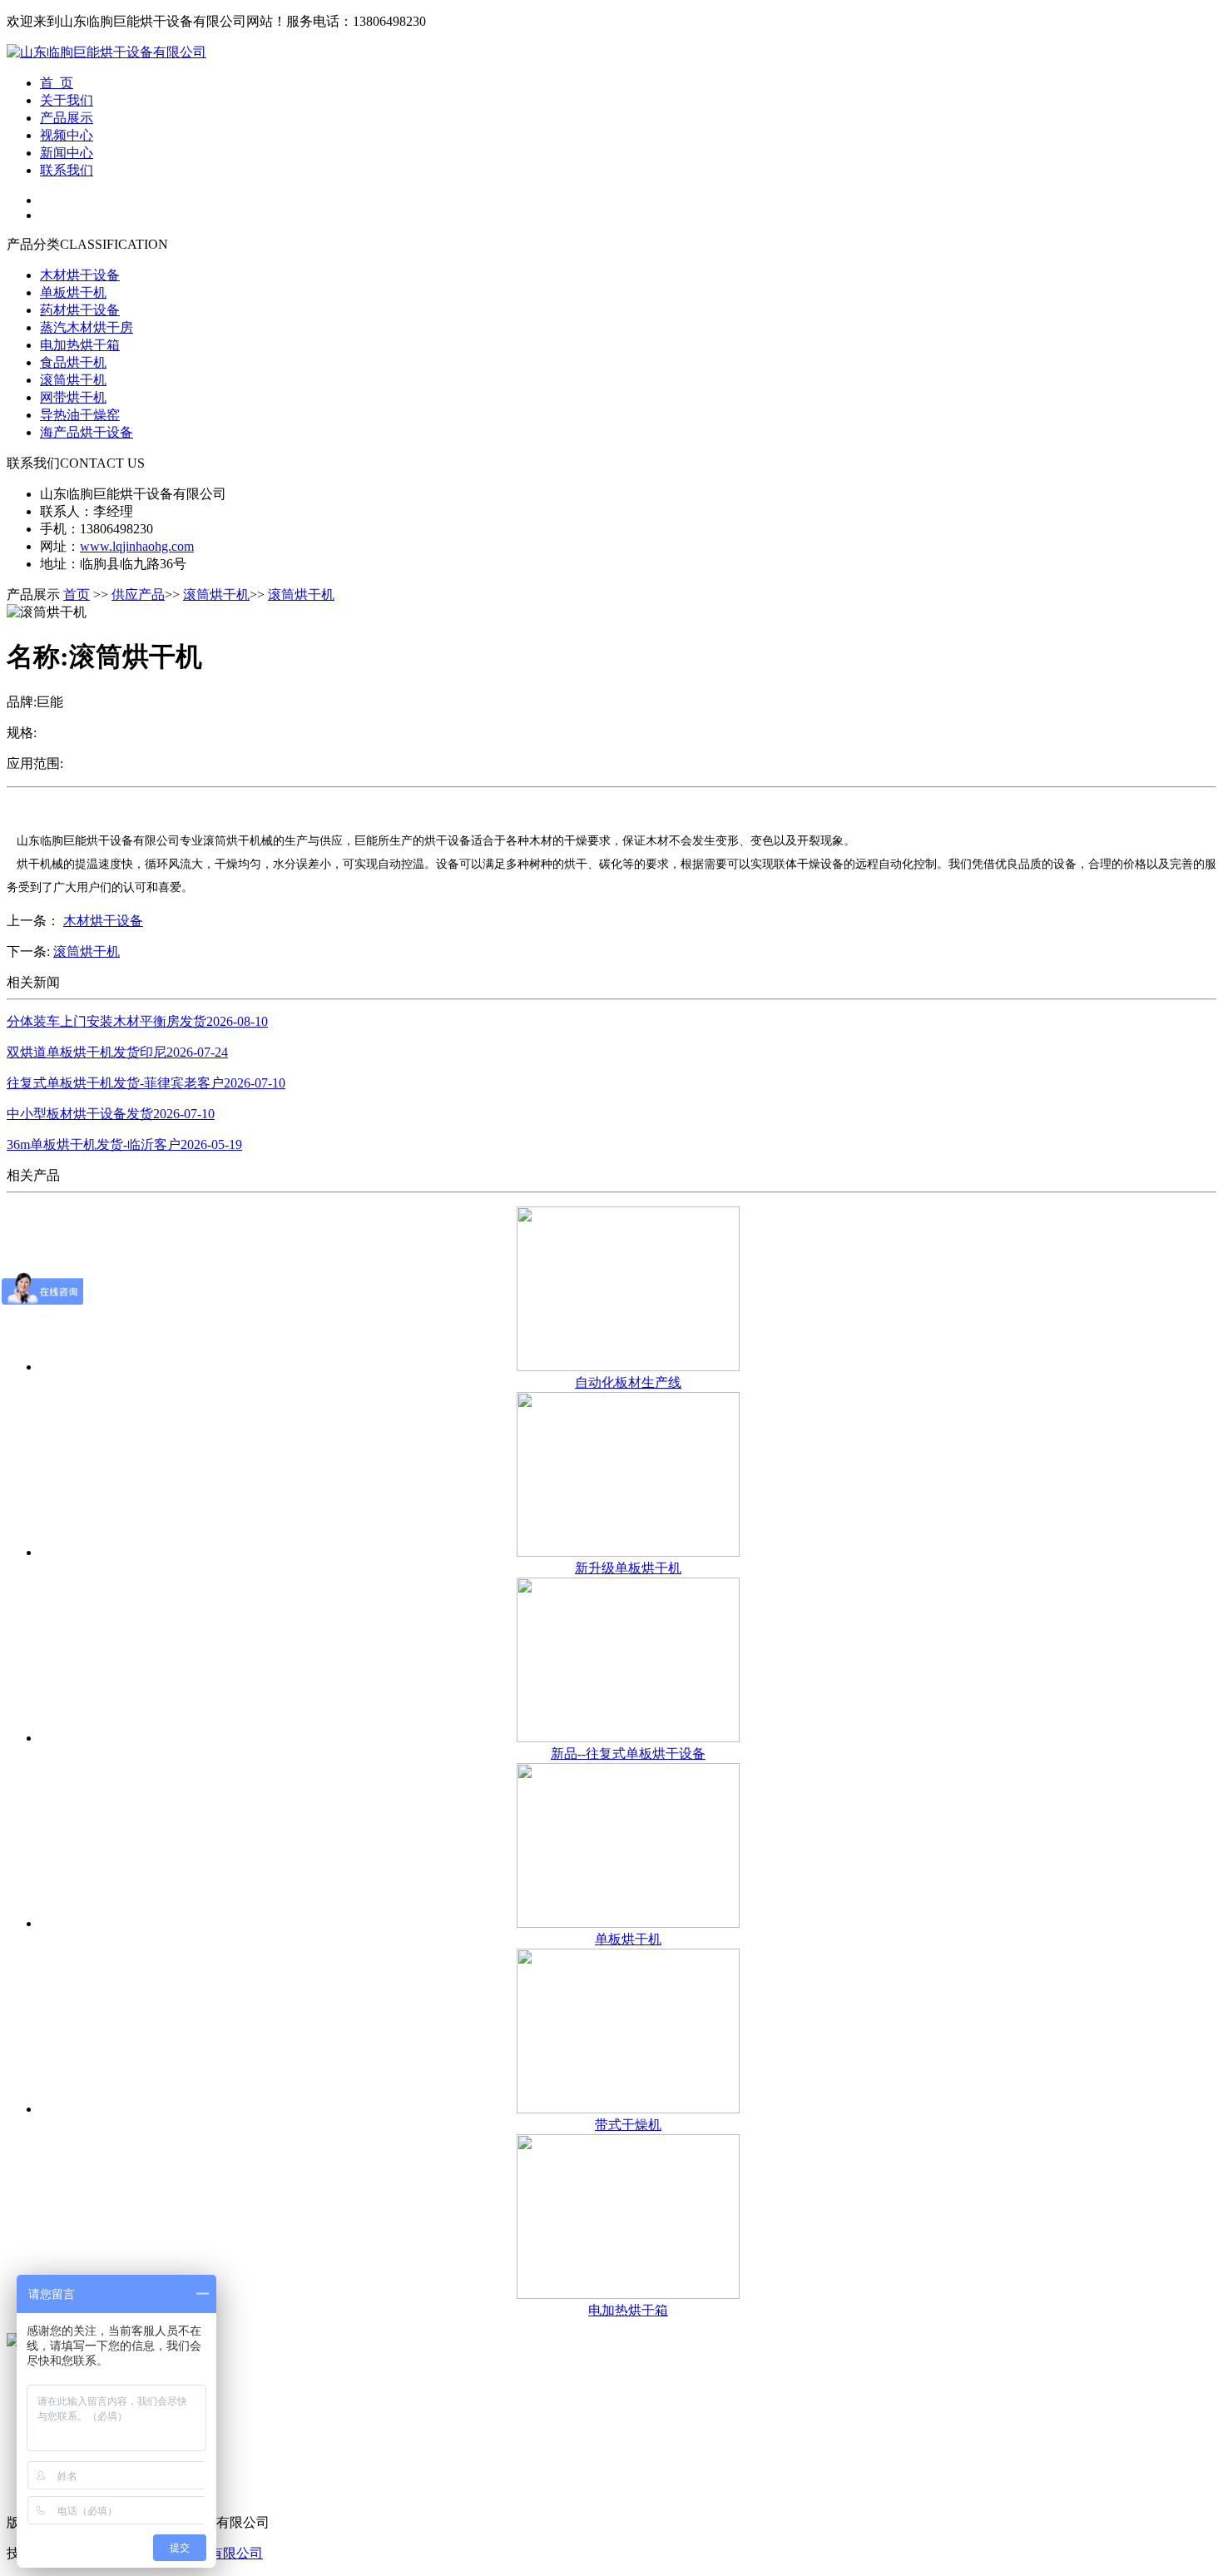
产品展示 (67, 118)
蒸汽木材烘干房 (87, 327)
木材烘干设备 (80, 275)
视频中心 (67, 135)
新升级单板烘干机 (628, 1568)
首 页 (57, 83)
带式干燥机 (628, 2125)
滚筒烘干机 (73, 380)
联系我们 (67, 170)
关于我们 (67, 100)
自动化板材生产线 (628, 1382)
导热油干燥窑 (80, 415)
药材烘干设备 (80, 310)
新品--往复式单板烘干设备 (628, 1754)
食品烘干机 (73, 362)
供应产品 (138, 594)
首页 (77, 594)
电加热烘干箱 (80, 345)
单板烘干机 (73, 292)
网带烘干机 (73, 397)
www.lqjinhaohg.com (137, 546)
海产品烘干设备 (87, 432)
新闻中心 (67, 153)
